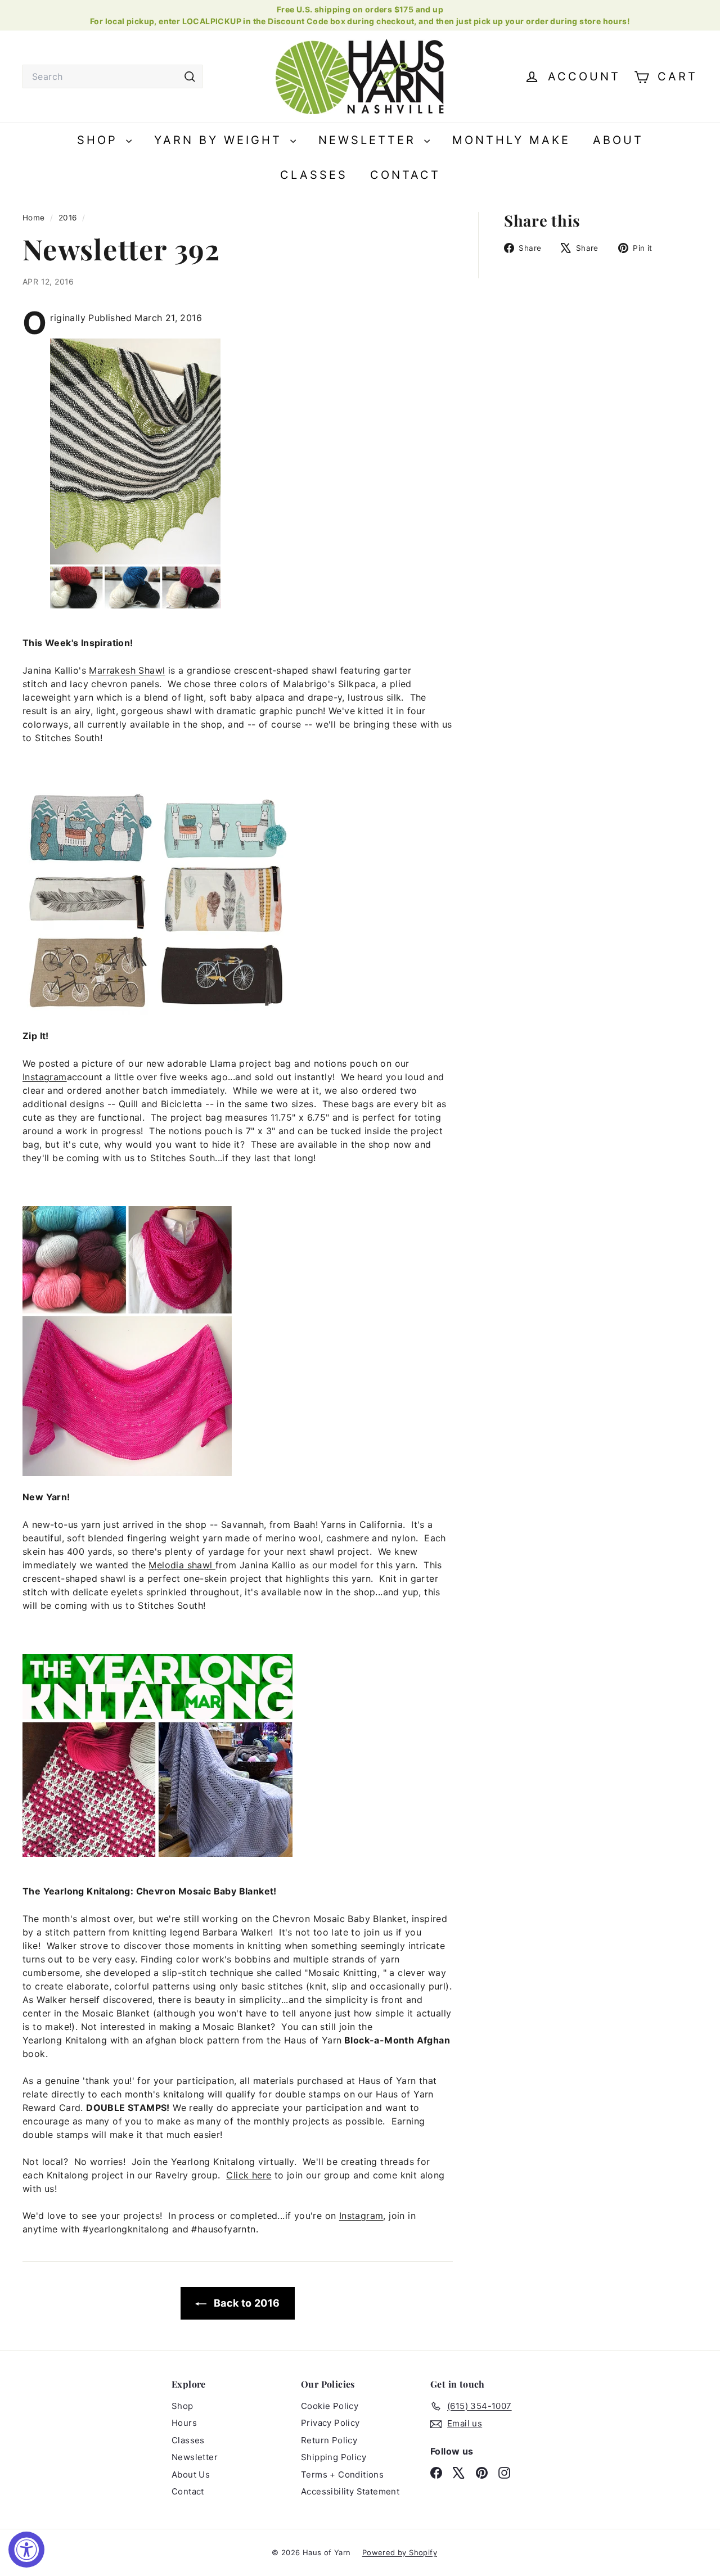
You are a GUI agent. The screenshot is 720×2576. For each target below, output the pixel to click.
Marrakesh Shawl (127, 670)
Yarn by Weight (221, 140)
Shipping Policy (334, 2457)
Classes (314, 175)
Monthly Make (511, 140)
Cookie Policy (330, 2406)
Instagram (45, 1077)
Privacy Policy (330, 2423)
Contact (405, 175)
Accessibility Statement (350, 2491)
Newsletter (370, 140)
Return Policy (329, 2440)
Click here (249, 2175)
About (618, 140)
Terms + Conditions (342, 2475)
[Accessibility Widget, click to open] (26, 2550)
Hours (184, 2423)
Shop (100, 140)
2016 (68, 218)
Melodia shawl (182, 1565)
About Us (191, 2475)
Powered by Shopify (400, 2552)
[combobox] (112, 76)
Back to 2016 (245, 2303)
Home (35, 218)
